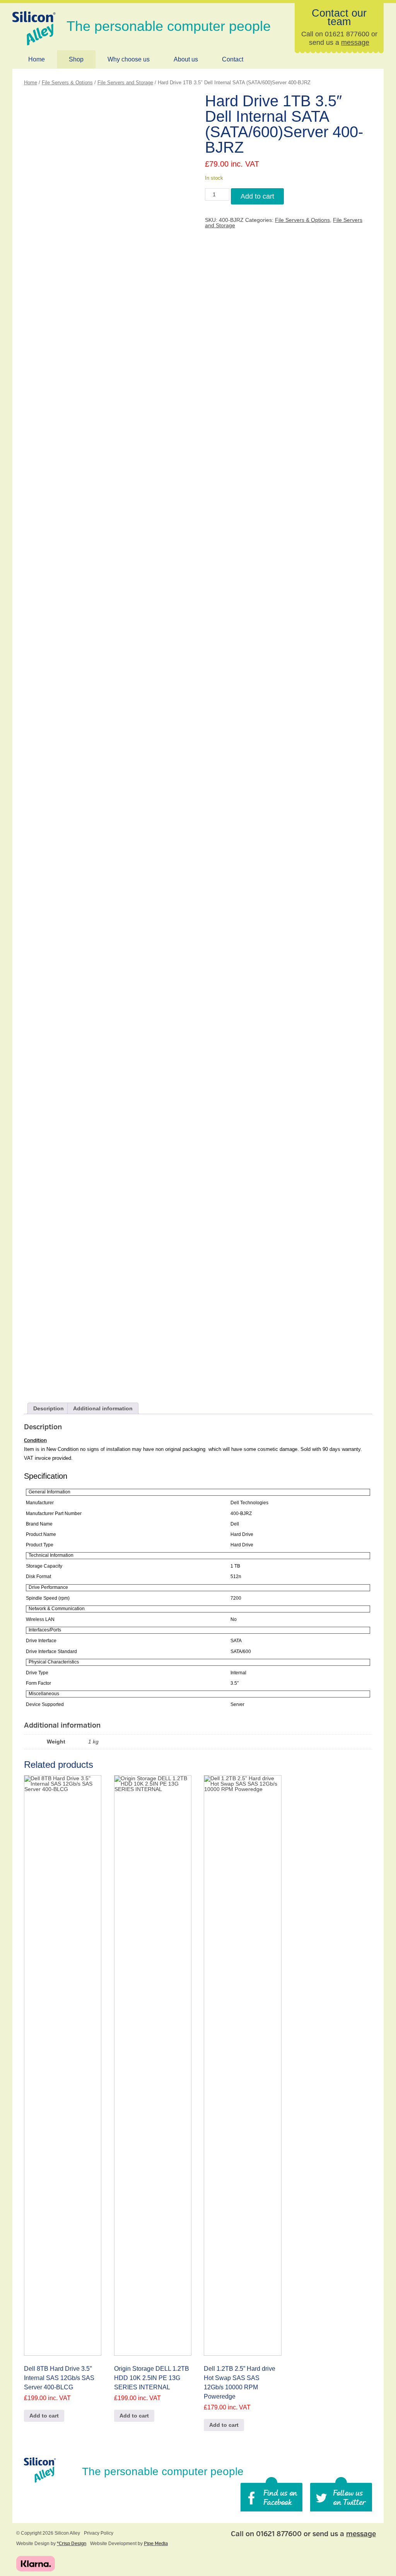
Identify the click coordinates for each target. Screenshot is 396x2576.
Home (37, 59)
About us (186, 59)
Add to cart (257, 196)
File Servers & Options (67, 83)
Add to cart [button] (44, 2416)
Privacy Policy (99, 2533)
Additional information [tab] (103, 1408)
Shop (76, 59)
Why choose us (129, 59)
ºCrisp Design (72, 2544)
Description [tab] (49, 1408)
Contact (233, 59)
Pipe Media (156, 2544)
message (355, 43)
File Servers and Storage (125, 83)
